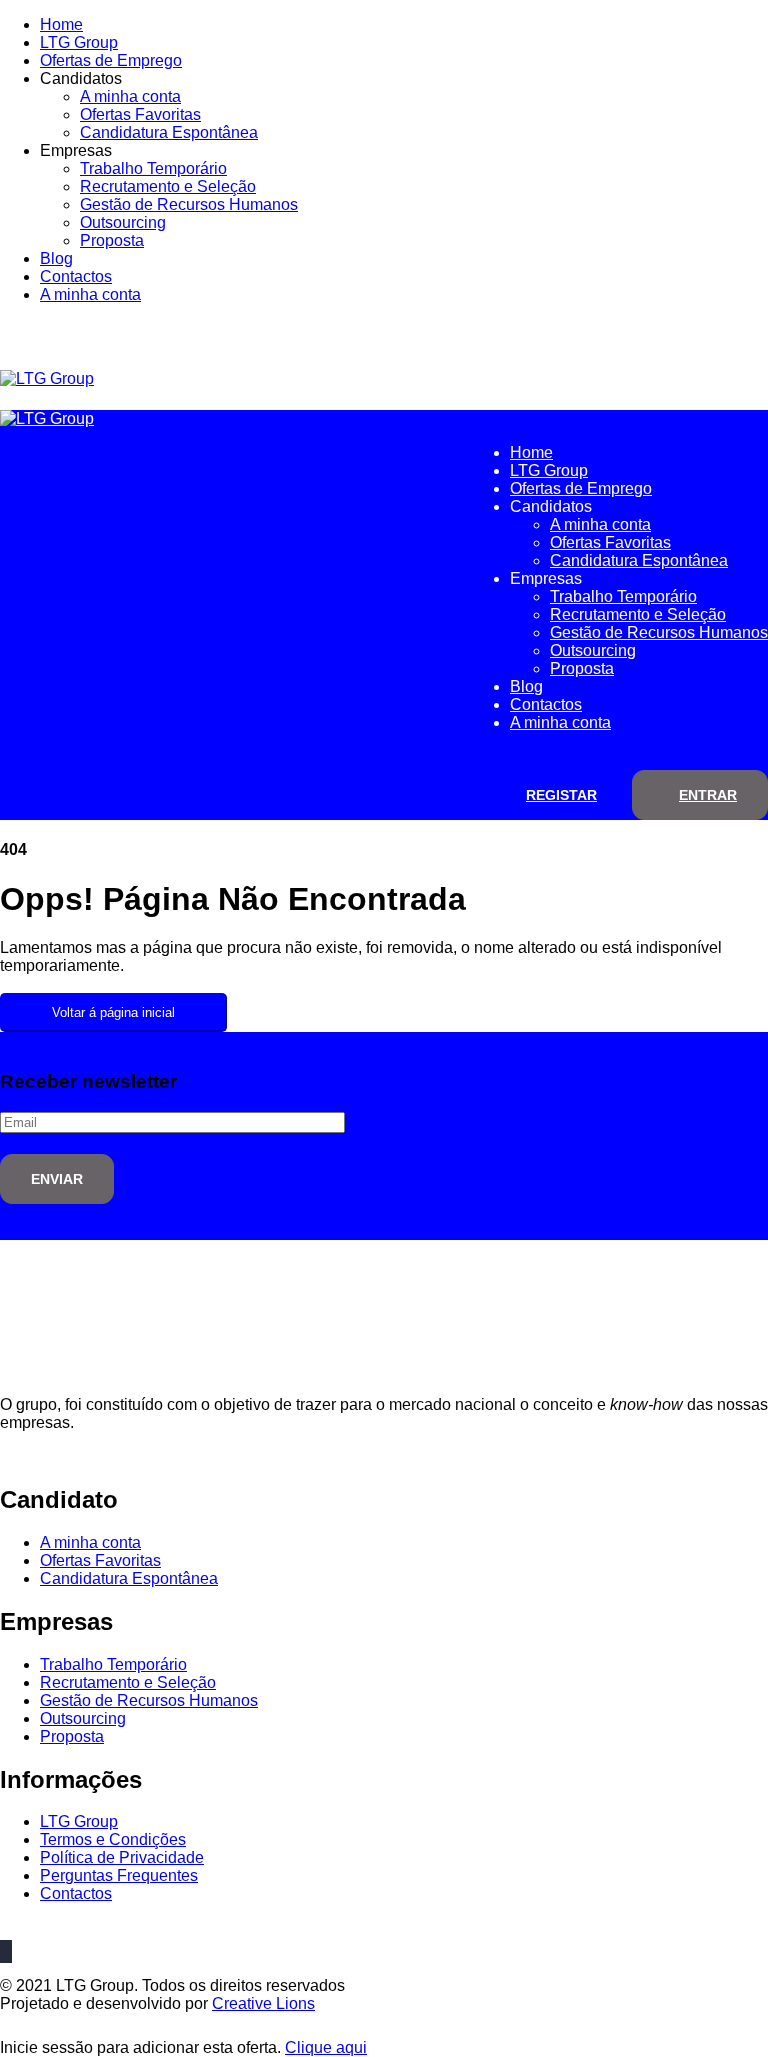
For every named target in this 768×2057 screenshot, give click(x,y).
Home (61, 24)
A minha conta (130, 96)
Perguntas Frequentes (119, 1875)
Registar (561, 795)
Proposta (112, 240)
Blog (56, 258)
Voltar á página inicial (113, 1012)
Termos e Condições (113, 1839)
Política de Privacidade (122, 1857)
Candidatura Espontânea (169, 132)
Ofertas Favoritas (140, 114)
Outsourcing (123, 222)
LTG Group (79, 42)
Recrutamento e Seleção (168, 186)
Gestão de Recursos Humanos (189, 204)
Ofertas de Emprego (111, 60)
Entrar (708, 795)
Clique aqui (326, 2047)
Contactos (76, 276)
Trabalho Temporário (153, 168)
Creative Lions (263, 2003)
